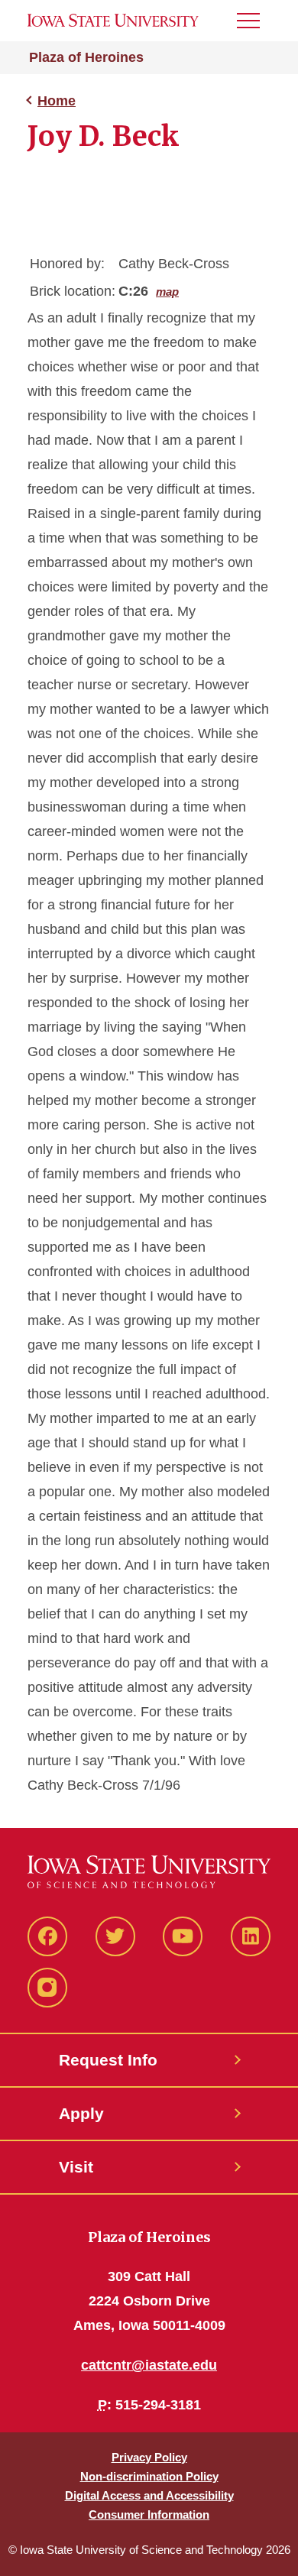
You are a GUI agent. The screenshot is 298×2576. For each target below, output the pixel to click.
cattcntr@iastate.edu (149, 2365)
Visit (76, 2167)
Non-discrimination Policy (149, 2476)
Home (57, 101)
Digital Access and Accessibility (149, 2495)
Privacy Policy (149, 2457)
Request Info (108, 2060)
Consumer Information (149, 2514)
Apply (81, 2113)
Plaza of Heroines (86, 57)
